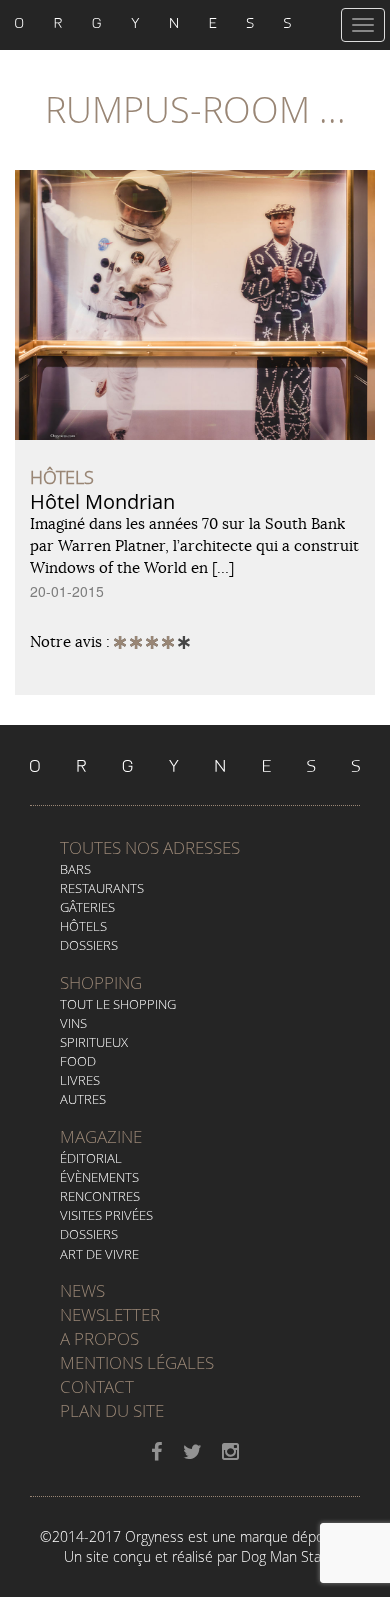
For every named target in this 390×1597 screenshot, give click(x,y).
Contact (97, 1386)
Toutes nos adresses (150, 847)
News (82, 1290)
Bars (75, 869)
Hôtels (83, 926)
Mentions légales (137, 1362)
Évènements (99, 1177)
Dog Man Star (283, 1556)
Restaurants (102, 888)
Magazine (101, 1136)
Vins (73, 1023)
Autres (83, 1099)
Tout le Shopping (118, 1004)
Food (78, 1061)
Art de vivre (99, 1254)
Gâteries (87, 907)
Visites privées (106, 1215)
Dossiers (89, 945)
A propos (99, 1338)
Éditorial (91, 1158)
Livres (80, 1080)
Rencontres (100, 1196)
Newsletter (110, 1314)
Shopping (101, 982)
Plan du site (112, 1410)
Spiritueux (94, 1042)
